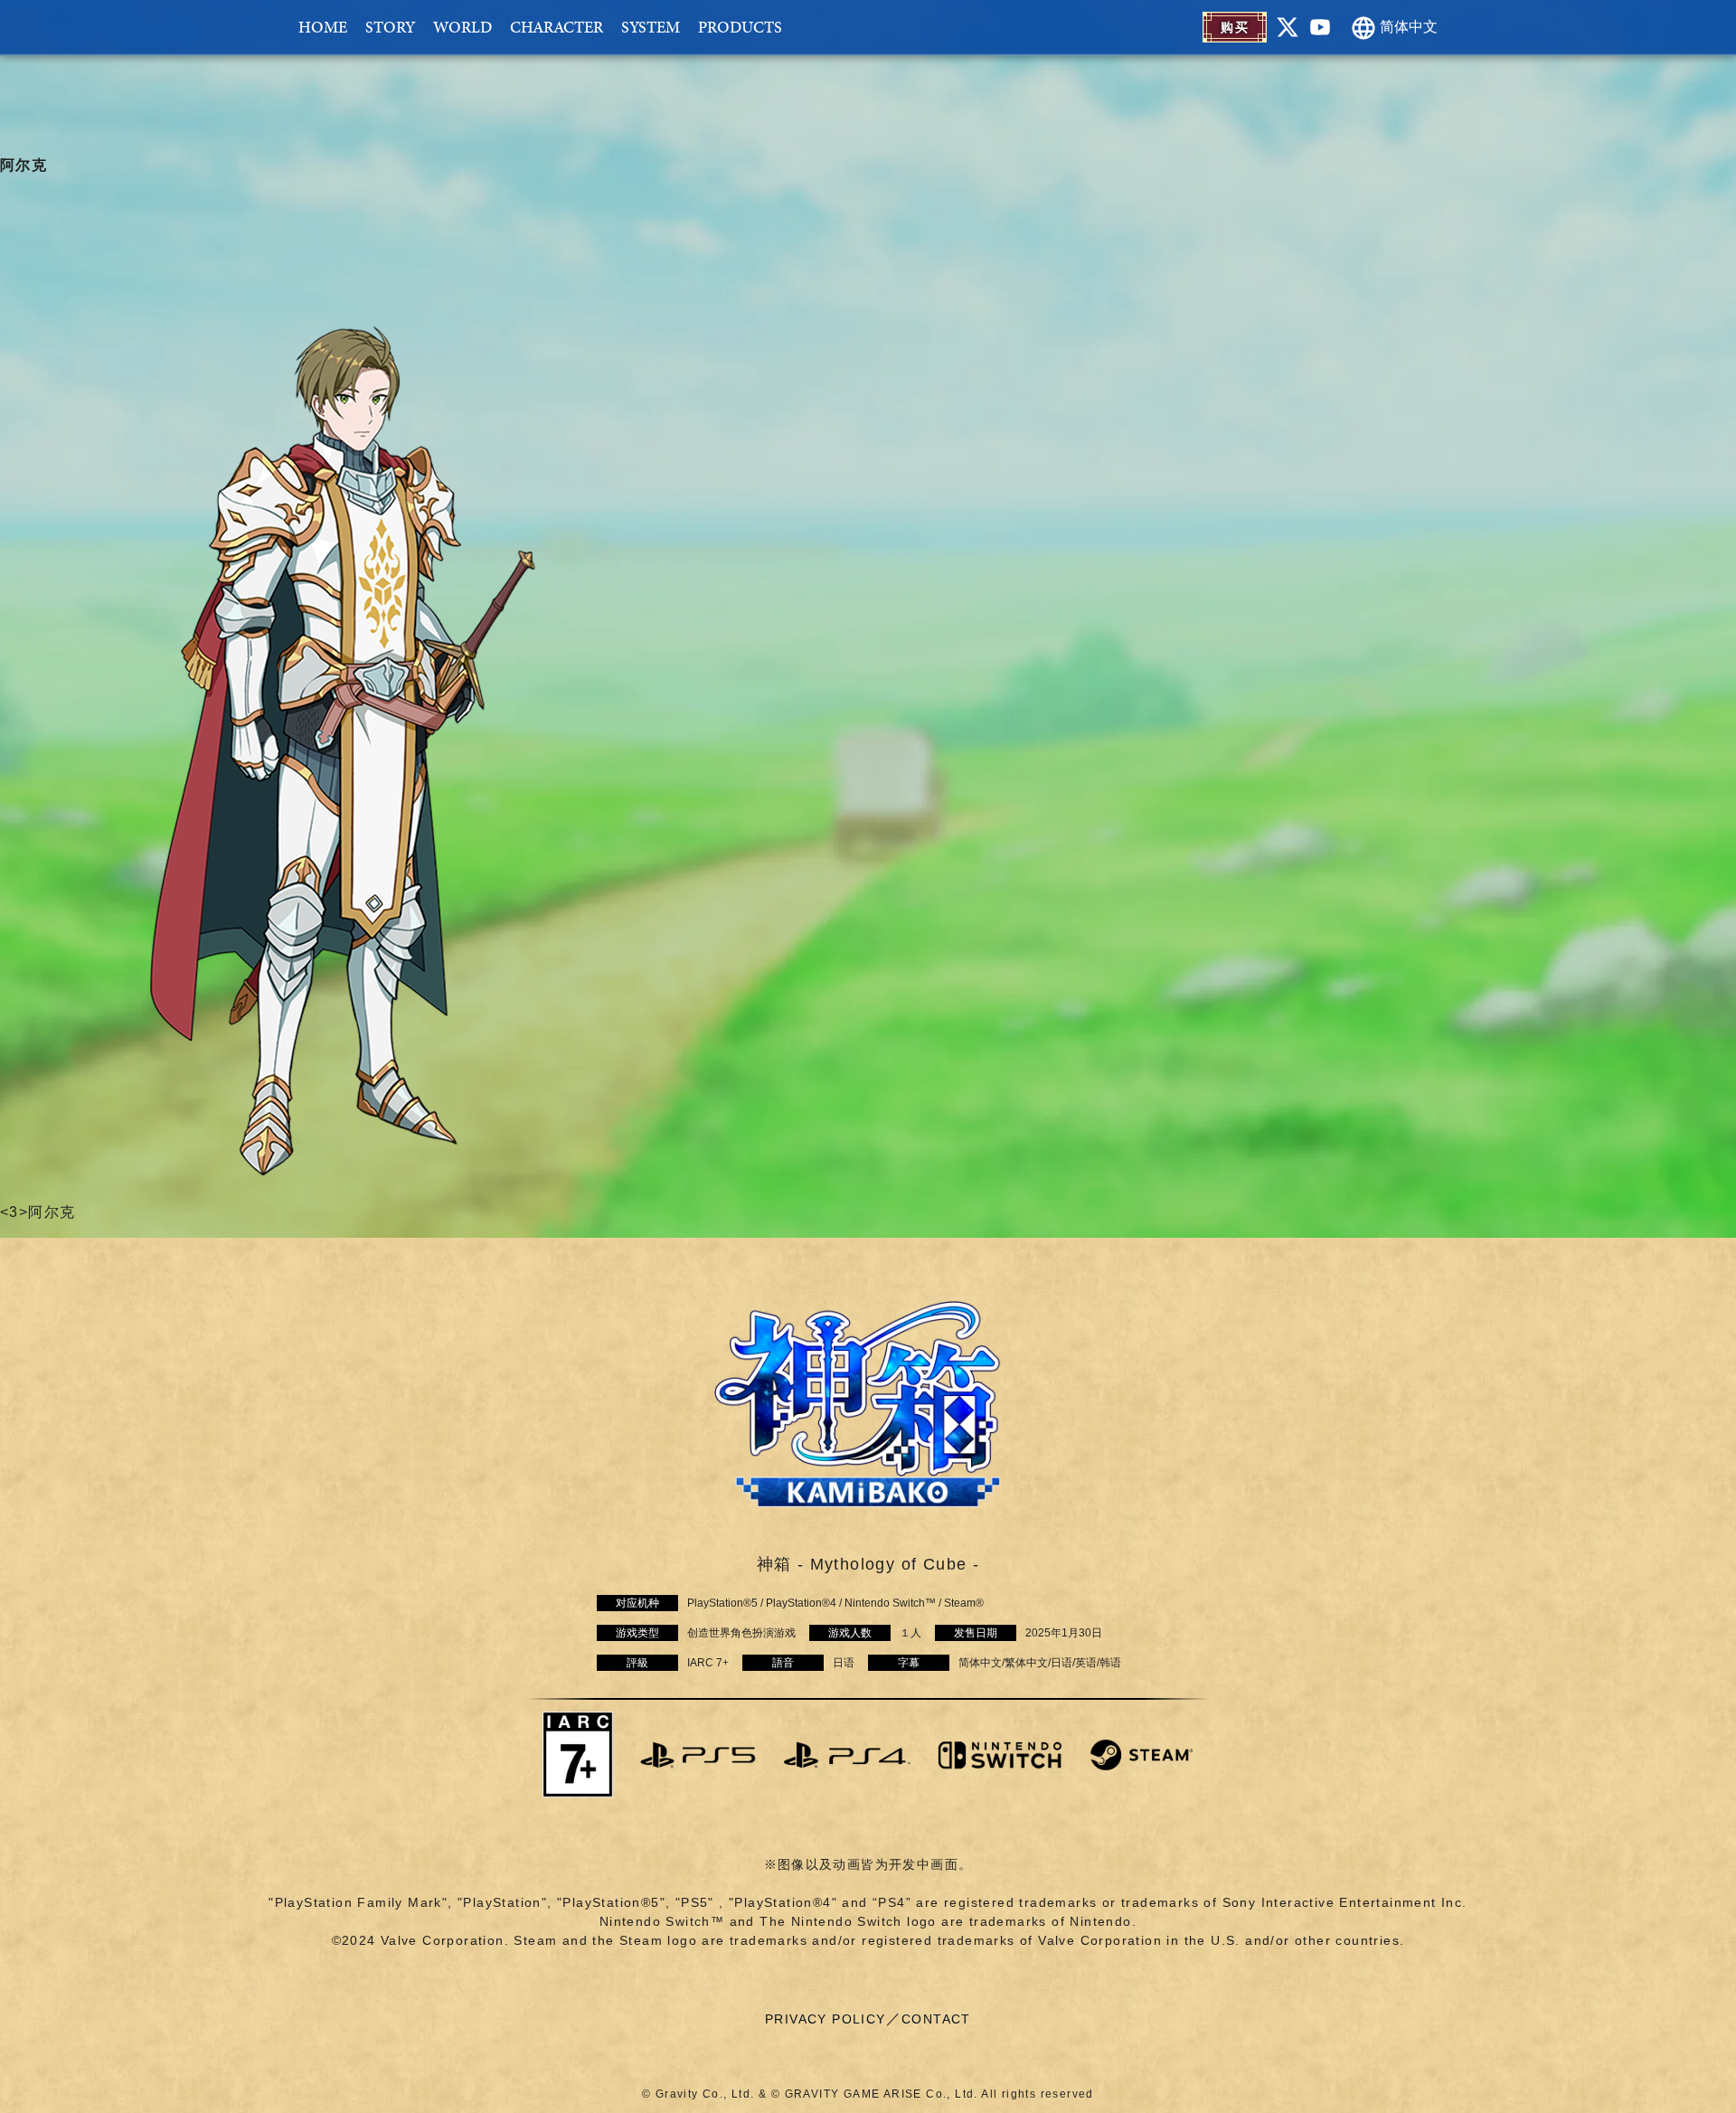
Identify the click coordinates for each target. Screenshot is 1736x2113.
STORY (390, 27)
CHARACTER (557, 27)
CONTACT (936, 2019)
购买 (1235, 27)
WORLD (462, 27)
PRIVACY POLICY (826, 2019)
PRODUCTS (740, 27)
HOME (323, 27)
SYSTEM (651, 27)
